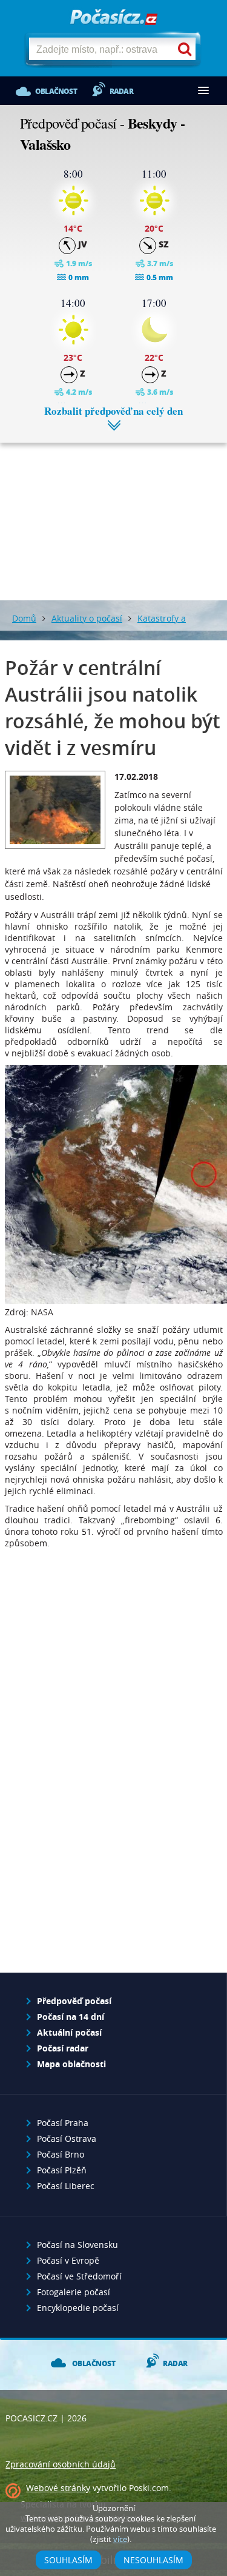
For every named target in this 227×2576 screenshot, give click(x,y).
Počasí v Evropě (68, 2260)
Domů (24, 618)
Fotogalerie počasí (74, 2292)
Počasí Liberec (66, 2186)
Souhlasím (68, 2560)
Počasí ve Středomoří (79, 2276)
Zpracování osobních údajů (61, 2464)
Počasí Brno (61, 2154)
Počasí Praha (63, 2123)
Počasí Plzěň (62, 2170)
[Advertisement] (113, 512)
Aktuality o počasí (87, 618)
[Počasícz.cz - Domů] (114, 18)
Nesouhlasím (153, 2560)
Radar (121, 91)
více (120, 2539)
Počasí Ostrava (67, 2138)
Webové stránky (58, 2488)
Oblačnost (56, 91)
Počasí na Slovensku (77, 2245)
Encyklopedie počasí (78, 2308)
